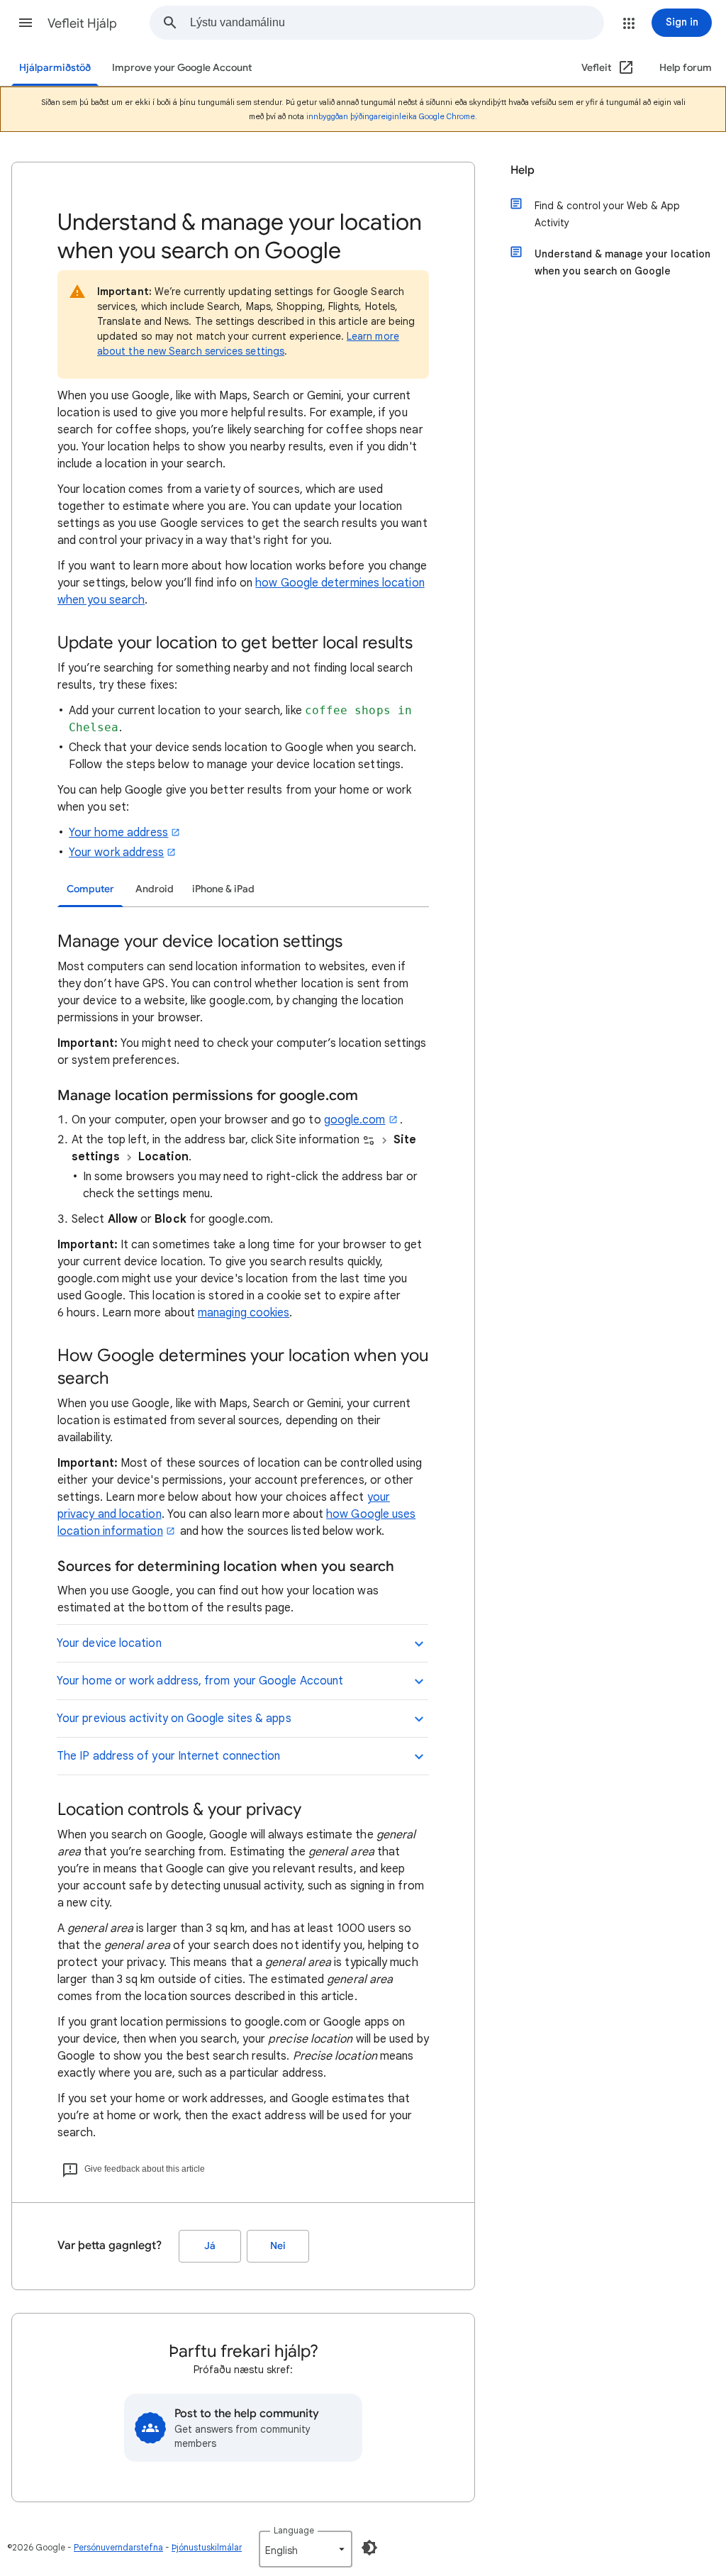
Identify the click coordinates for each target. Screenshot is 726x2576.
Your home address (118, 833)
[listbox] (306, 2549)
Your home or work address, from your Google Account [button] (200, 1681)
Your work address (116, 853)
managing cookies (244, 1313)
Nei (278, 2246)
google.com (355, 1120)
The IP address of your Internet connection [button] (168, 1756)
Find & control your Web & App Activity (607, 214)
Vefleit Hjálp (82, 23)
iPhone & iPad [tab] (223, 889)
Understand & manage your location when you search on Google (622, 262)
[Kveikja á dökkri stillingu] (369, 2548)
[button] (26, 23)
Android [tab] (155, 889)
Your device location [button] (109, 1643)
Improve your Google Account (182, 68)
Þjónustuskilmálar (207, 2547)
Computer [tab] (90, 889)
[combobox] (397, 23)
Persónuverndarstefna (118, 2547)
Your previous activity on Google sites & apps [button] (174, 1719)
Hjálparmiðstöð (55, 68)
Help (523, 170)
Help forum (686, 68)
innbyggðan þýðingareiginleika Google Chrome (391, 116)
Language (294, 2530)
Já (210, 2246)
